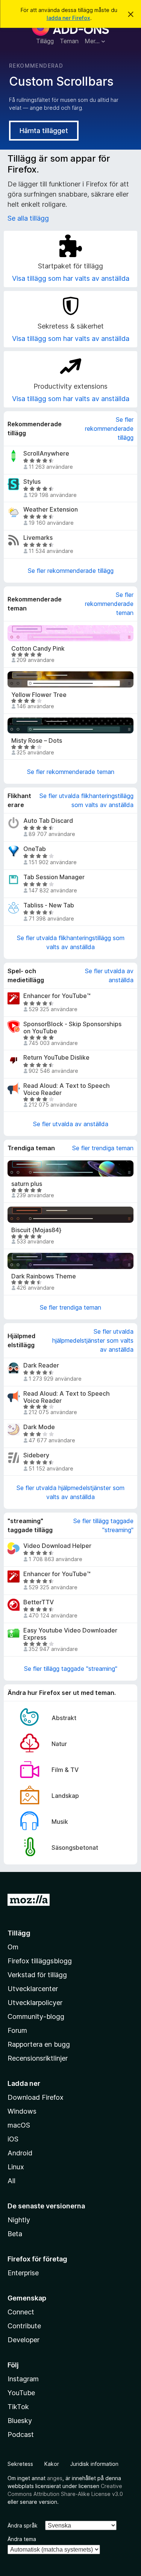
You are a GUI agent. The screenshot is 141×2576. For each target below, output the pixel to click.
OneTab (35, 849)
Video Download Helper (57, 1546)
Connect (21, 2312)
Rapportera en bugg (39, 2044)
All (11, 2181)
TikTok (18, 2407)
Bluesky (20, 2421)
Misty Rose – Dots (37, 741)
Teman (69, 41)
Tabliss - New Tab (49, 905)
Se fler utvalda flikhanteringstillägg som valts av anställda (86, 800)
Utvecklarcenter (33, 1989)
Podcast (21, 2434)
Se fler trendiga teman (103, 1148)
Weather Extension (51, 510)
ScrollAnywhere (46, 454)
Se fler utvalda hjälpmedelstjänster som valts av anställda (93, 1340)
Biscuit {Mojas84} (36, 1230)
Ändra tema (22, 2539)
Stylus (32, 482)
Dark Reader (41, 1365)
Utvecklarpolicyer (35, 2003)
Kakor (52, 2464)
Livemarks (38, 538)
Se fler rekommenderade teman (109, 604)
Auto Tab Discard (48, 821)
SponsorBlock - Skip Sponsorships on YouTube (72, 1028)
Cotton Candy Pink (38, 649)
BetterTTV (39, 1602)
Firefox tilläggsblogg (40, 1961)
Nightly (19, 2220)
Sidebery (36, 1455)
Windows (22, 2111)
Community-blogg (36, 2016)
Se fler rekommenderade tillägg (109, 429)
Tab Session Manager (54, 877)
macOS (19, 2125)
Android (20, 2153)
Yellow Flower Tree (39, 695)
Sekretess (20, 2464)
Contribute (24, 2326)
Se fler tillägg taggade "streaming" (103, 1525)
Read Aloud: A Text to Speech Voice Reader (67, 1089)
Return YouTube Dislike (56, 1058)
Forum (17, 2030)
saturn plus (27, 1184)
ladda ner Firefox (68, 18)
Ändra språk (23, 2525)
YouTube (21, 2393)
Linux (16, 2167)
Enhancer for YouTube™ (57, 996)
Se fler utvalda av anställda (109, 975)
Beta (15, 2234)
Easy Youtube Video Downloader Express (70, 1634)
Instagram (23, 2379)
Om (13, 1947)
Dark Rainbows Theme (44, 1276)
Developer (23, 2340)
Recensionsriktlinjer (38, 2058)
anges (55, 2478)
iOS (13, 2139)
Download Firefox (36, 2097)
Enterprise (23, 2273)
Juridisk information (94, 2464)
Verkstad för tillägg (37, 1975)
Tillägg (45, 41)
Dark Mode (39, 1427)
